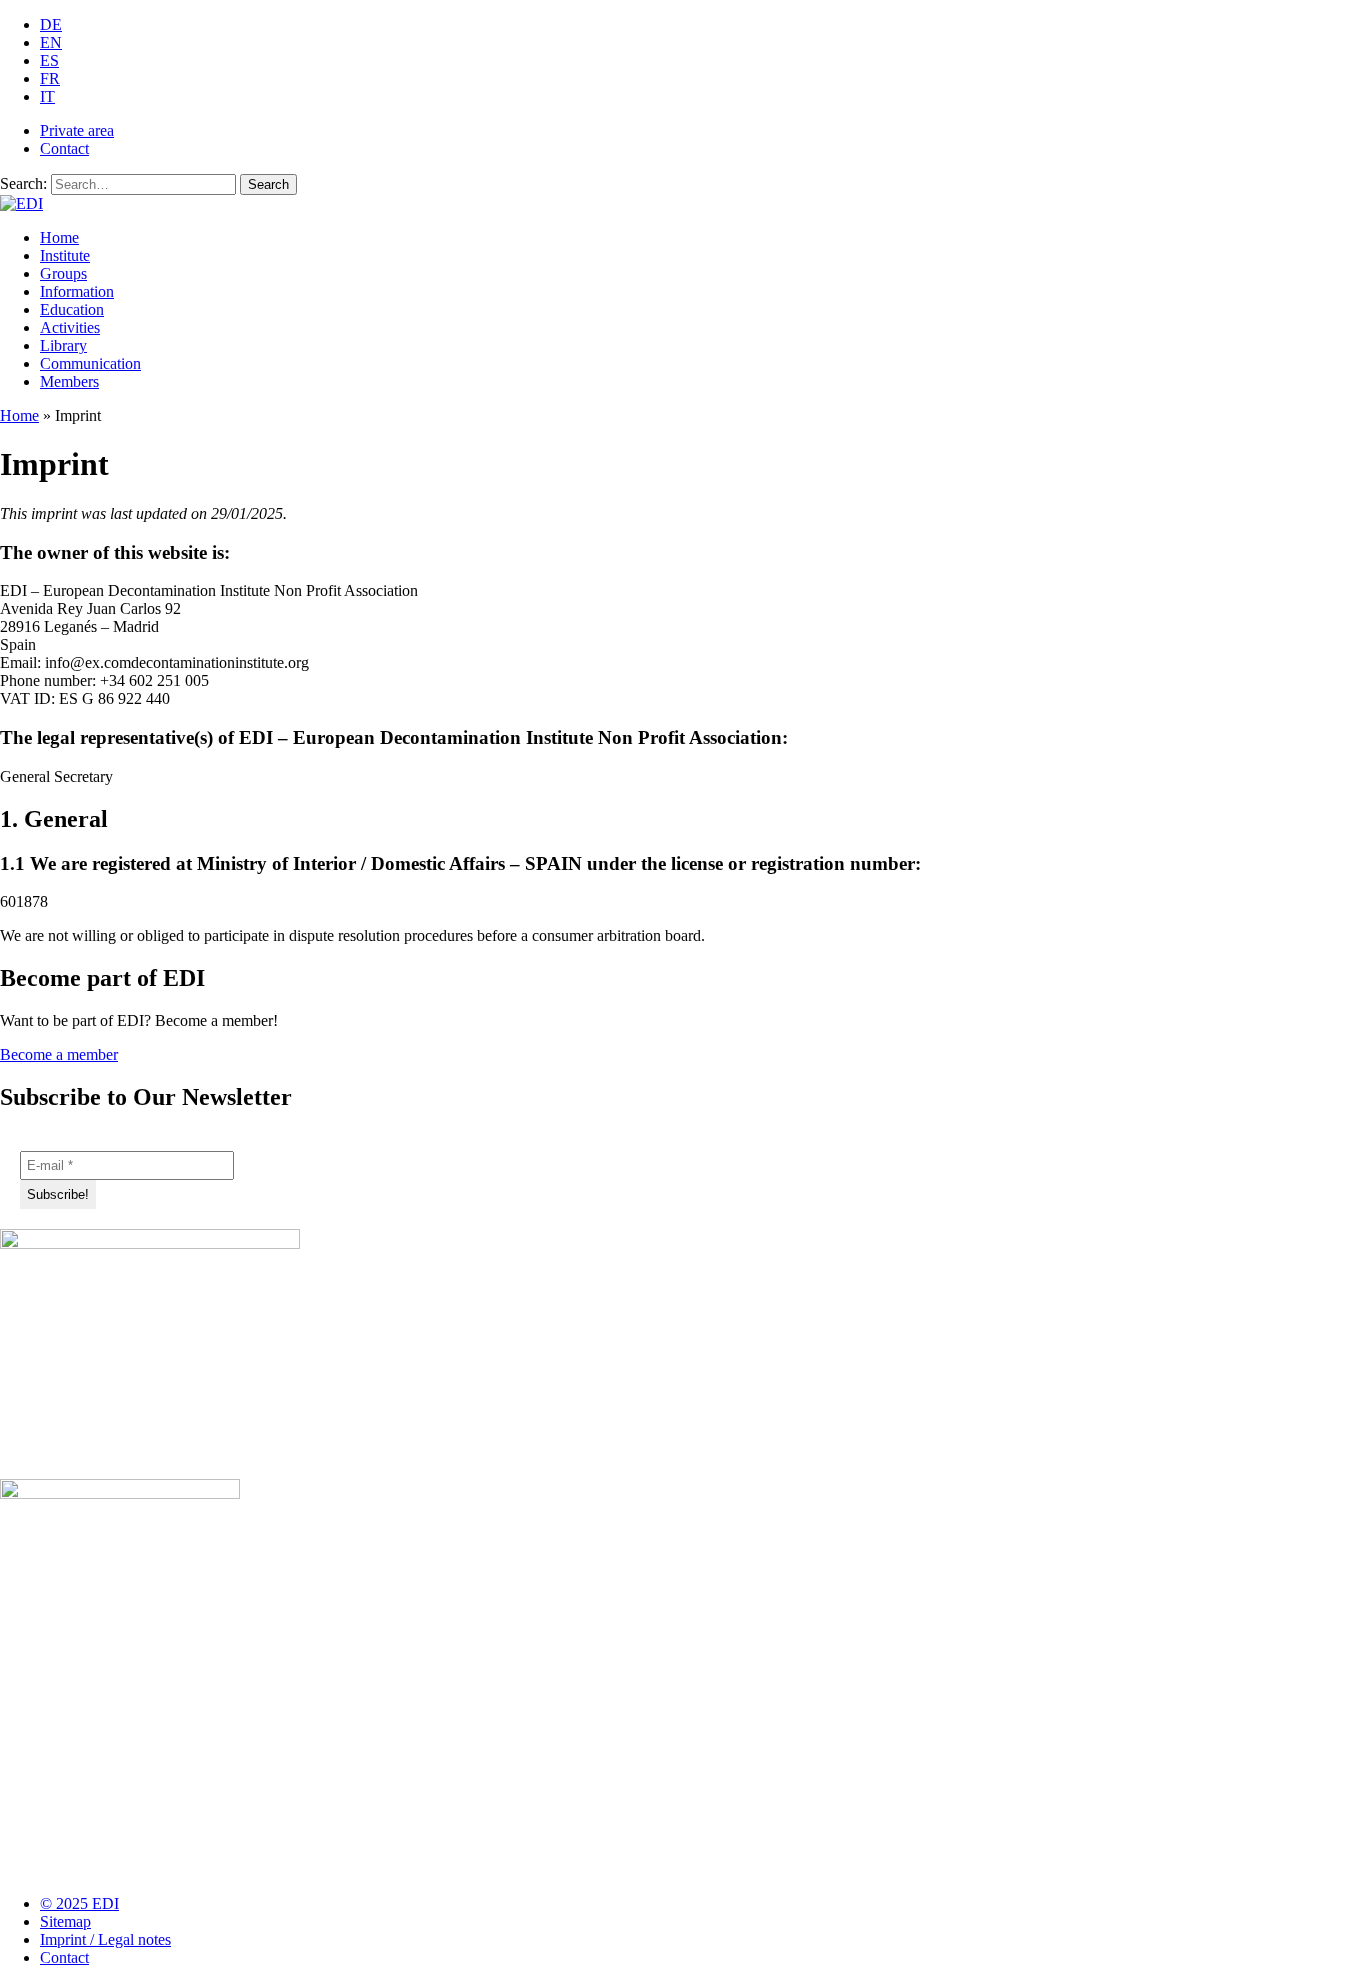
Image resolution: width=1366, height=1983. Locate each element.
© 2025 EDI (79, 1903)
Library (63, 345)
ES (49, 60)
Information (77, 291)
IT (47, 96)
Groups (63, 273)
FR (50, 78)
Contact (64, 148)
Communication (90, 363)
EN (51, 42)
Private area (77, 130)
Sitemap (65, 1921)
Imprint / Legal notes (105, 1939)
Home (59, 237)
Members (69, 381)
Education (72, 309)
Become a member (59, 1054)
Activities (70, 327)
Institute (65, 255)
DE (51, 24)
